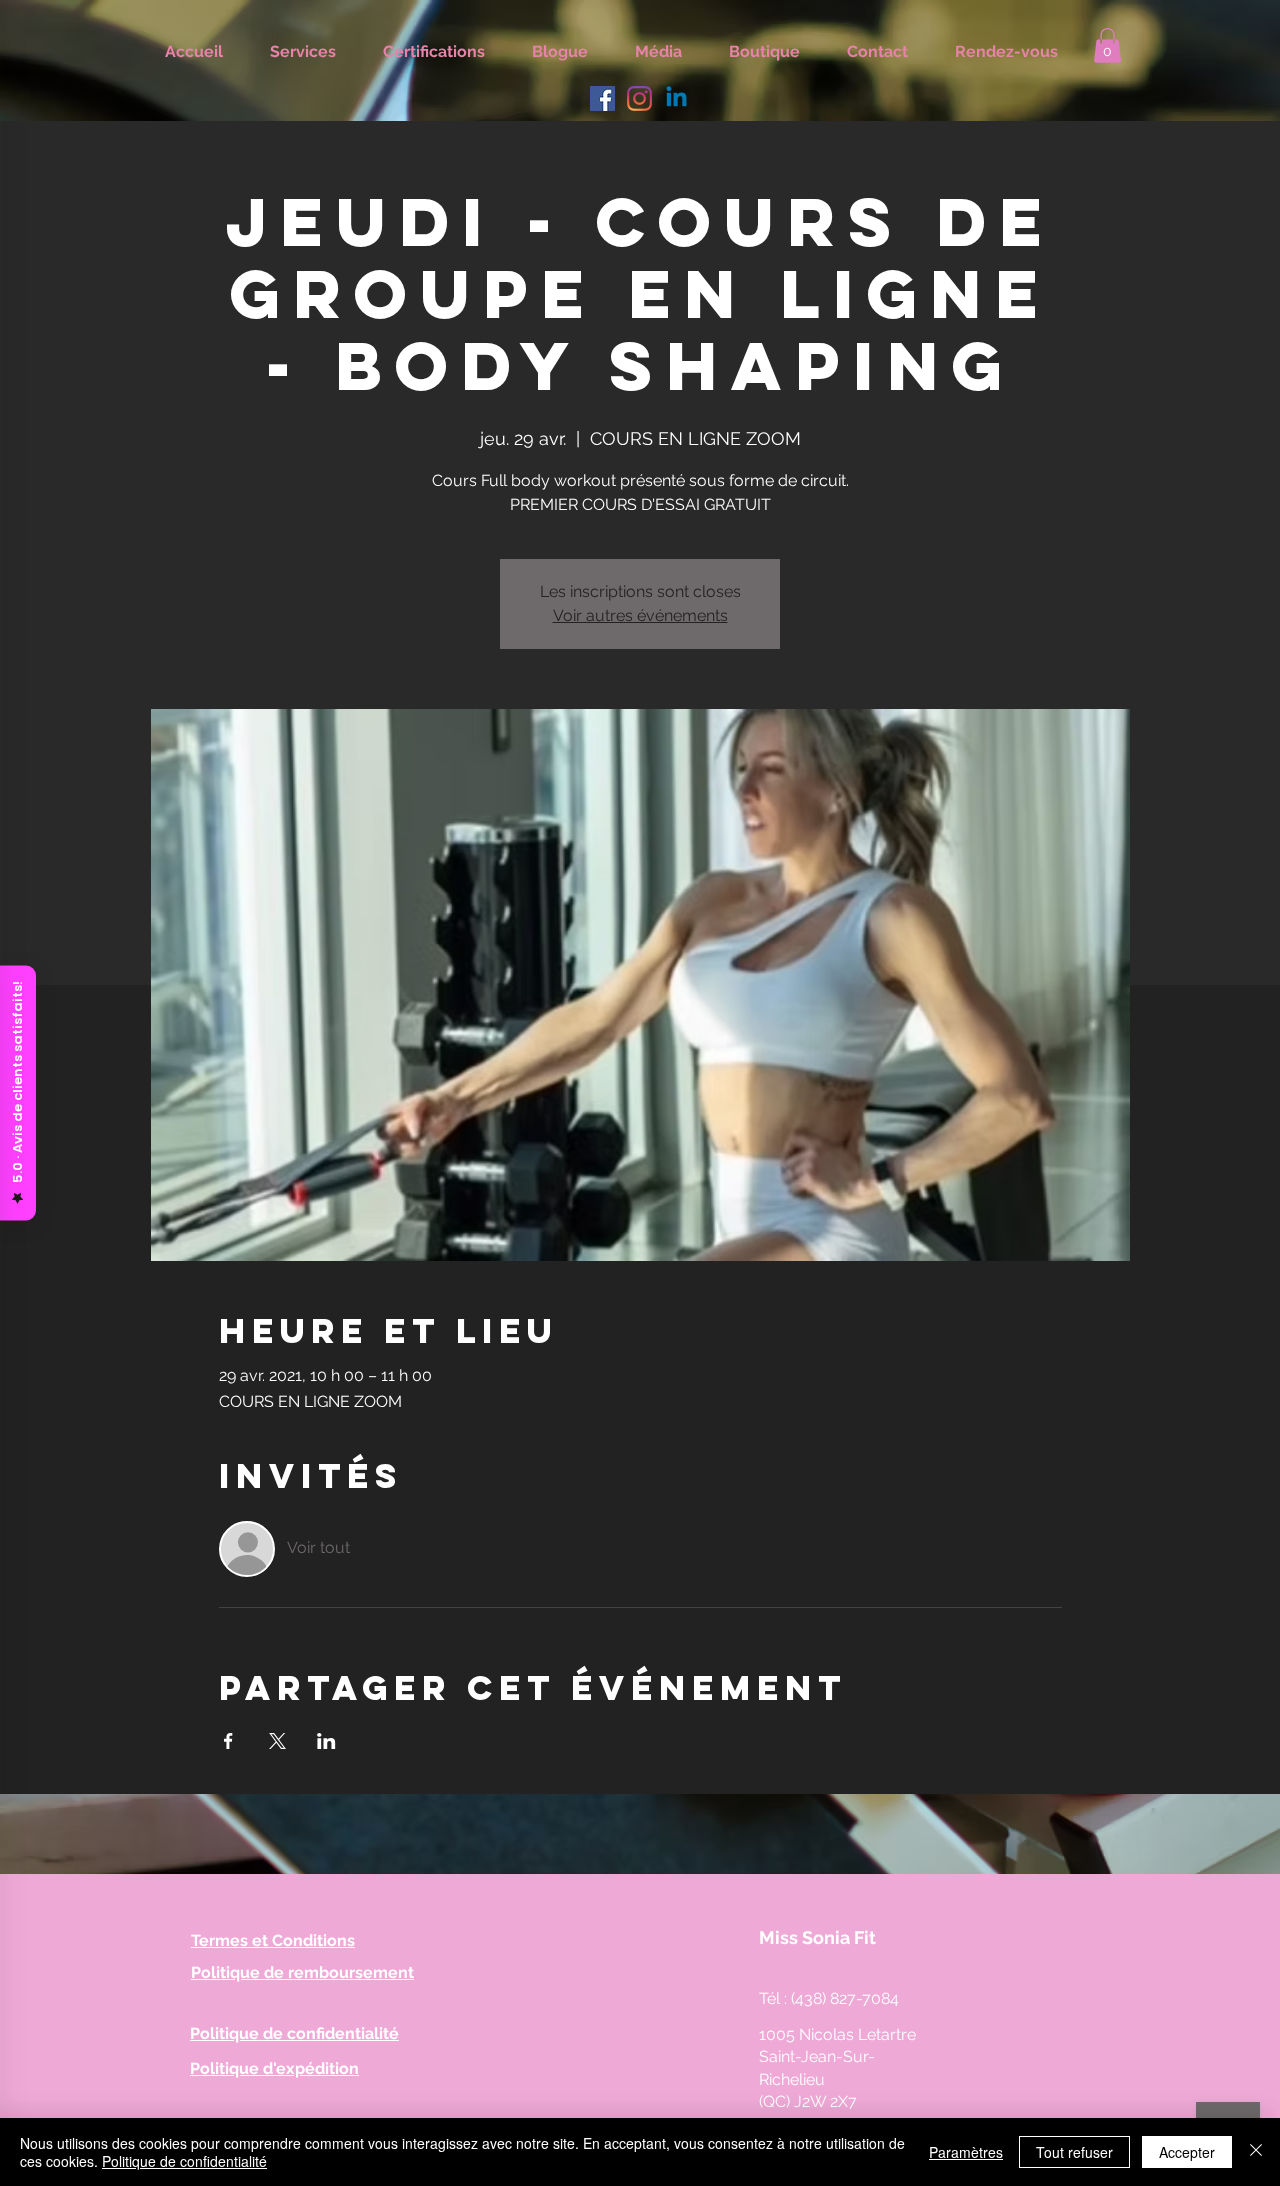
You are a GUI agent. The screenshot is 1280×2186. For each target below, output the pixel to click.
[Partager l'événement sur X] (277, 1741)
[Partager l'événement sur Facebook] (228, 1741)
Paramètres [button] (966, 2152)
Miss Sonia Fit (817, 1937)
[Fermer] (1256, 2152)
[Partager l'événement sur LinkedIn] (326, 1741)
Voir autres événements (640, 615)
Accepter (1187, 2152)
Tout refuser (1074, 2152)
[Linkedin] (676, 98)
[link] (1107, 45)
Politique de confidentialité (184, 2161)
